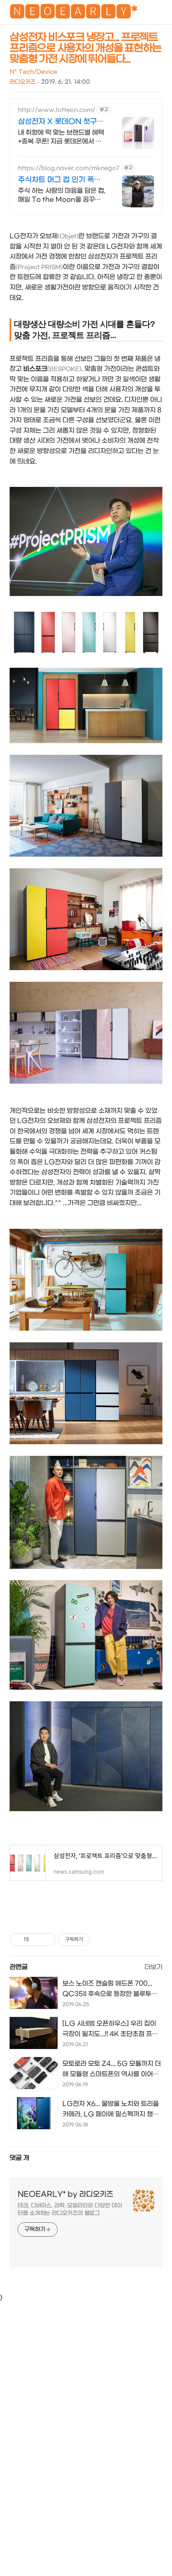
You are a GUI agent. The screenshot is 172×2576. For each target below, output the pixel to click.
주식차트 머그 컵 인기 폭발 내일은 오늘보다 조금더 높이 (62, 180)
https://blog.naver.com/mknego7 (69, 168)
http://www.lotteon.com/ (57, 110)
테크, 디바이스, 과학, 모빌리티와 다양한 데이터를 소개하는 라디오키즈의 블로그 (70, 2209)
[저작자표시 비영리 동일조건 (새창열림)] (101, 1940)
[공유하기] (37, 1940)
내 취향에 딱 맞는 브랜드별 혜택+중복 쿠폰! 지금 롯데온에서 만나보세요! (61, 137)
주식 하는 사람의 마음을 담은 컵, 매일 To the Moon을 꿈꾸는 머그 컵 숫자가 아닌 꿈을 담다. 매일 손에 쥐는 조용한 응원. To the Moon (62, 196)
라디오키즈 (23, 82)
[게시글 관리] (47, 1940)
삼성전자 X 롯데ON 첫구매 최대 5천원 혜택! (61, 122)
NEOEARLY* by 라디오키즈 (65, 2194)
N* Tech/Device (33, 72)
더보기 (153, 1967)
